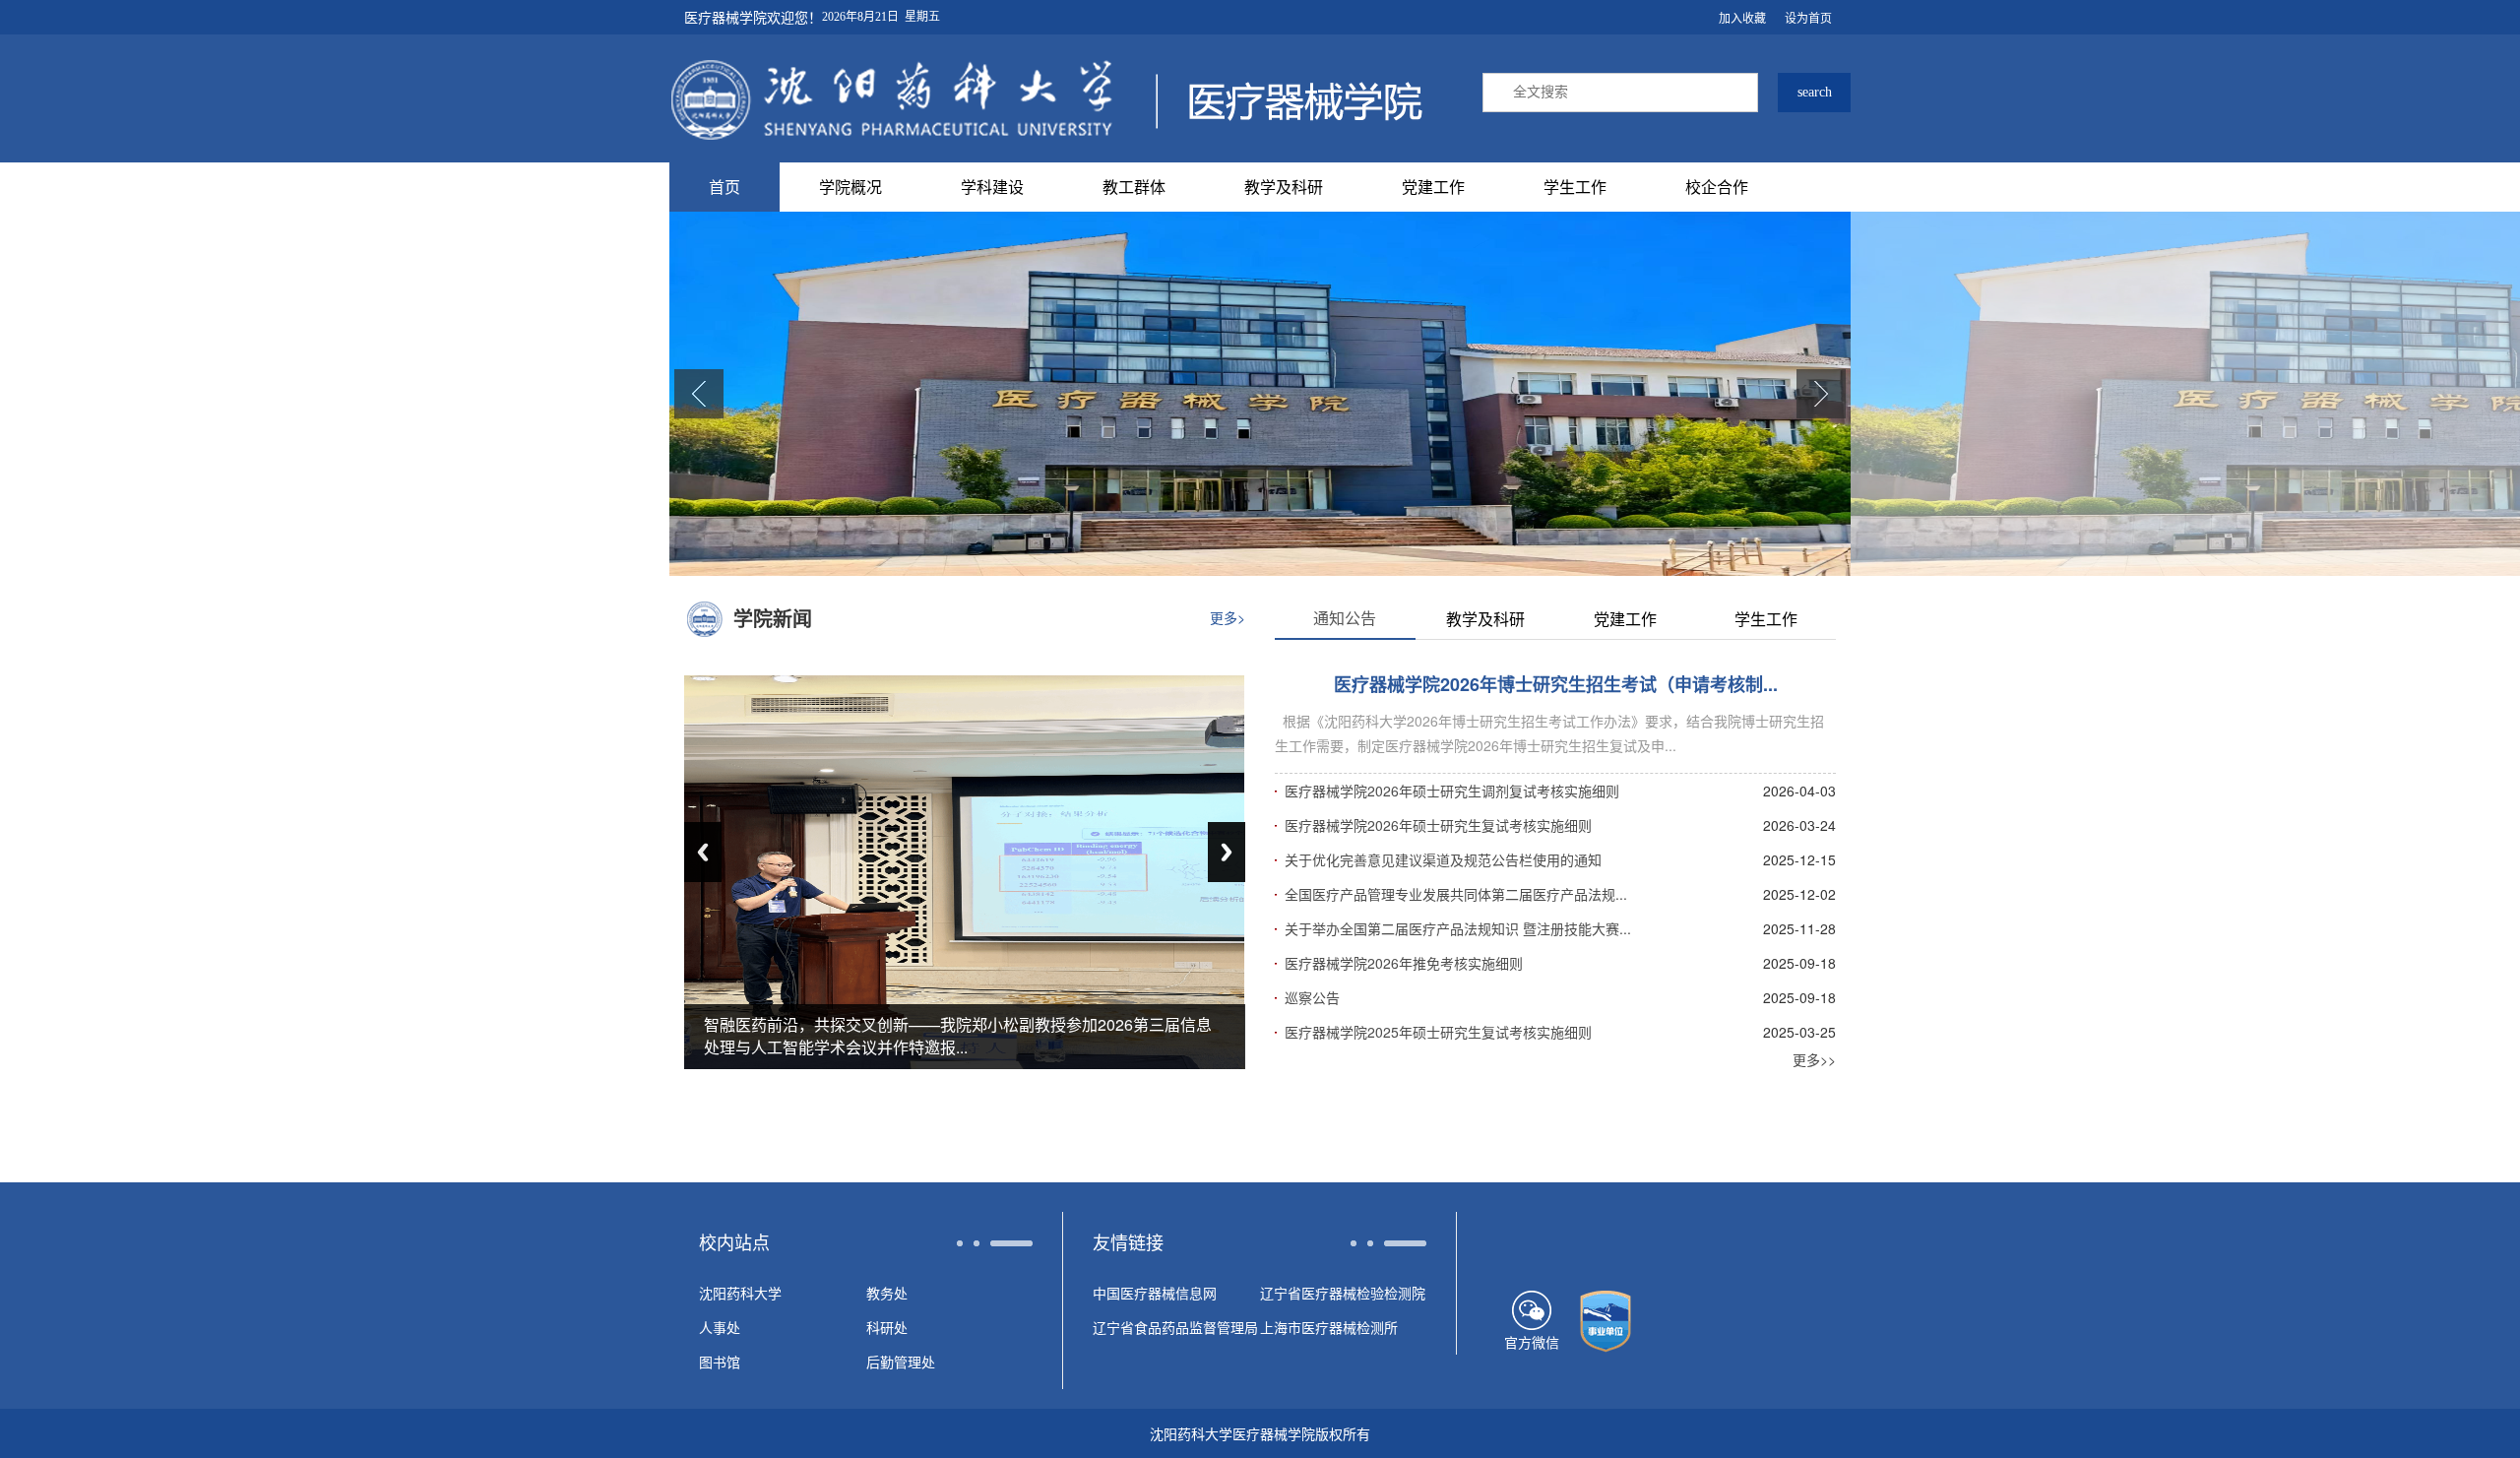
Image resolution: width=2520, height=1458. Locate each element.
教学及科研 (1284, 187)
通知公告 (1345, 618)
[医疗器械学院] (1046, 98)
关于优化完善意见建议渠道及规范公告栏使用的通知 (1443, 859)
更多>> (1814, 1059)
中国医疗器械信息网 (1155, 1293)
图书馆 (720, 1362)
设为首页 (1808, 17)
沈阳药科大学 (740, 1293)
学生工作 (1575, 187)
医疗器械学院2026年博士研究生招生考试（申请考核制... (1556, 684)
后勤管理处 (901, 1362)
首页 (724, 187)
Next (1227, 852)
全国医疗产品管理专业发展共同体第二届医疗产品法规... (1456, 894)
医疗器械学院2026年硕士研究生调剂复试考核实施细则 (1452, 791)
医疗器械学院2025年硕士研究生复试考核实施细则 (1438, 1032)
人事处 (720, 1327)
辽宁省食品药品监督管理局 (1175, 1327)
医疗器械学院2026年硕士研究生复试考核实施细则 (1438, 825)
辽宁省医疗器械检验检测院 (1343, 1293)
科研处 (887, 1327)
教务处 (887, 1293)
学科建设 (992, 187)
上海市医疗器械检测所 (1329, 1327)
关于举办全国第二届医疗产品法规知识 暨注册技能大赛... (1458, 928)
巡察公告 (1312, 997)
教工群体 (1134, 187)
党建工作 (1433, 187)
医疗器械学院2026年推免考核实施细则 (1404, 963)
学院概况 (850, 187)
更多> (1228, 617)
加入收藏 (1742, 17)
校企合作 (1717, 187)
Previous (703, 852)
